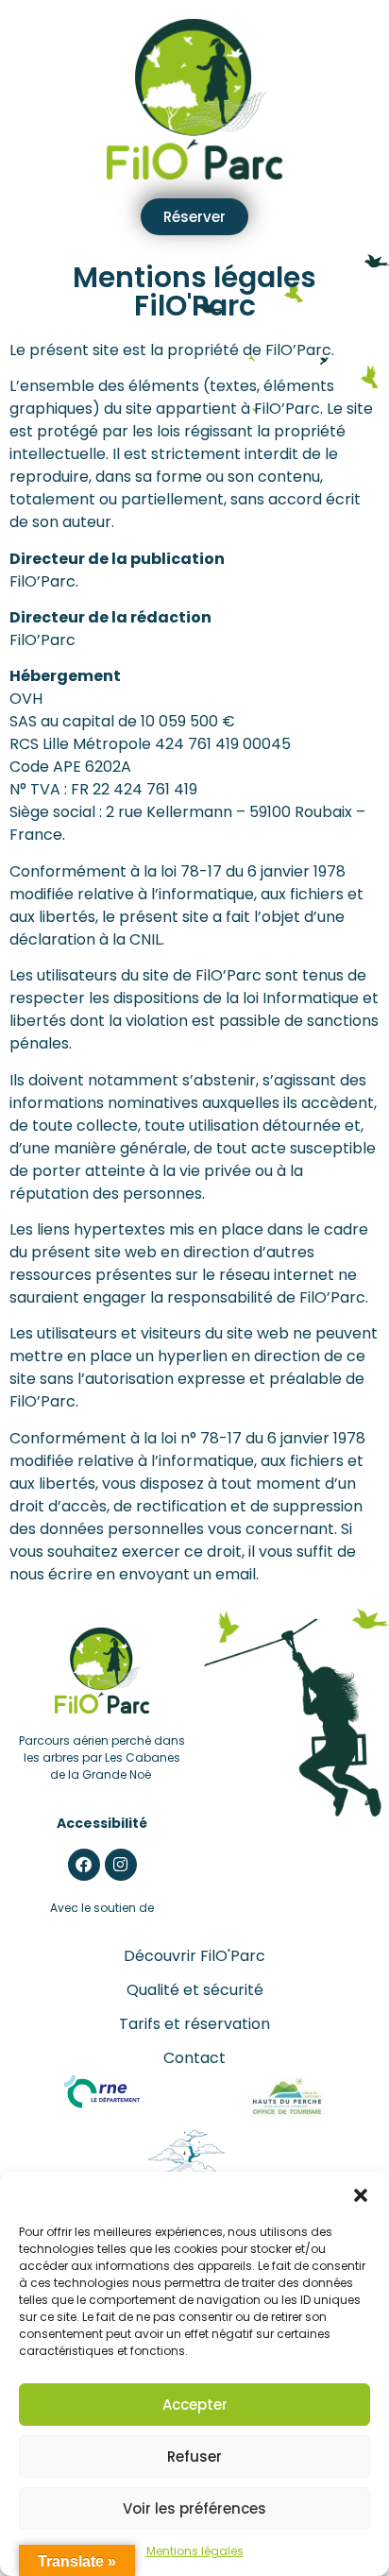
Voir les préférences (194, 2508)
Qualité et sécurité (195, 1990)
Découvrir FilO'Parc (194, 1956)
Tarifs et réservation (194, 2024)
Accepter (195, 2405)
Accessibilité (102, 1823)
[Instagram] (121, 1865)
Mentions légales (195, 2551)
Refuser (194, 2457)
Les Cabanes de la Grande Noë (115, 1766)
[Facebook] (84, 1865)
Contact (194, 2058)
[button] (361, 2195)
